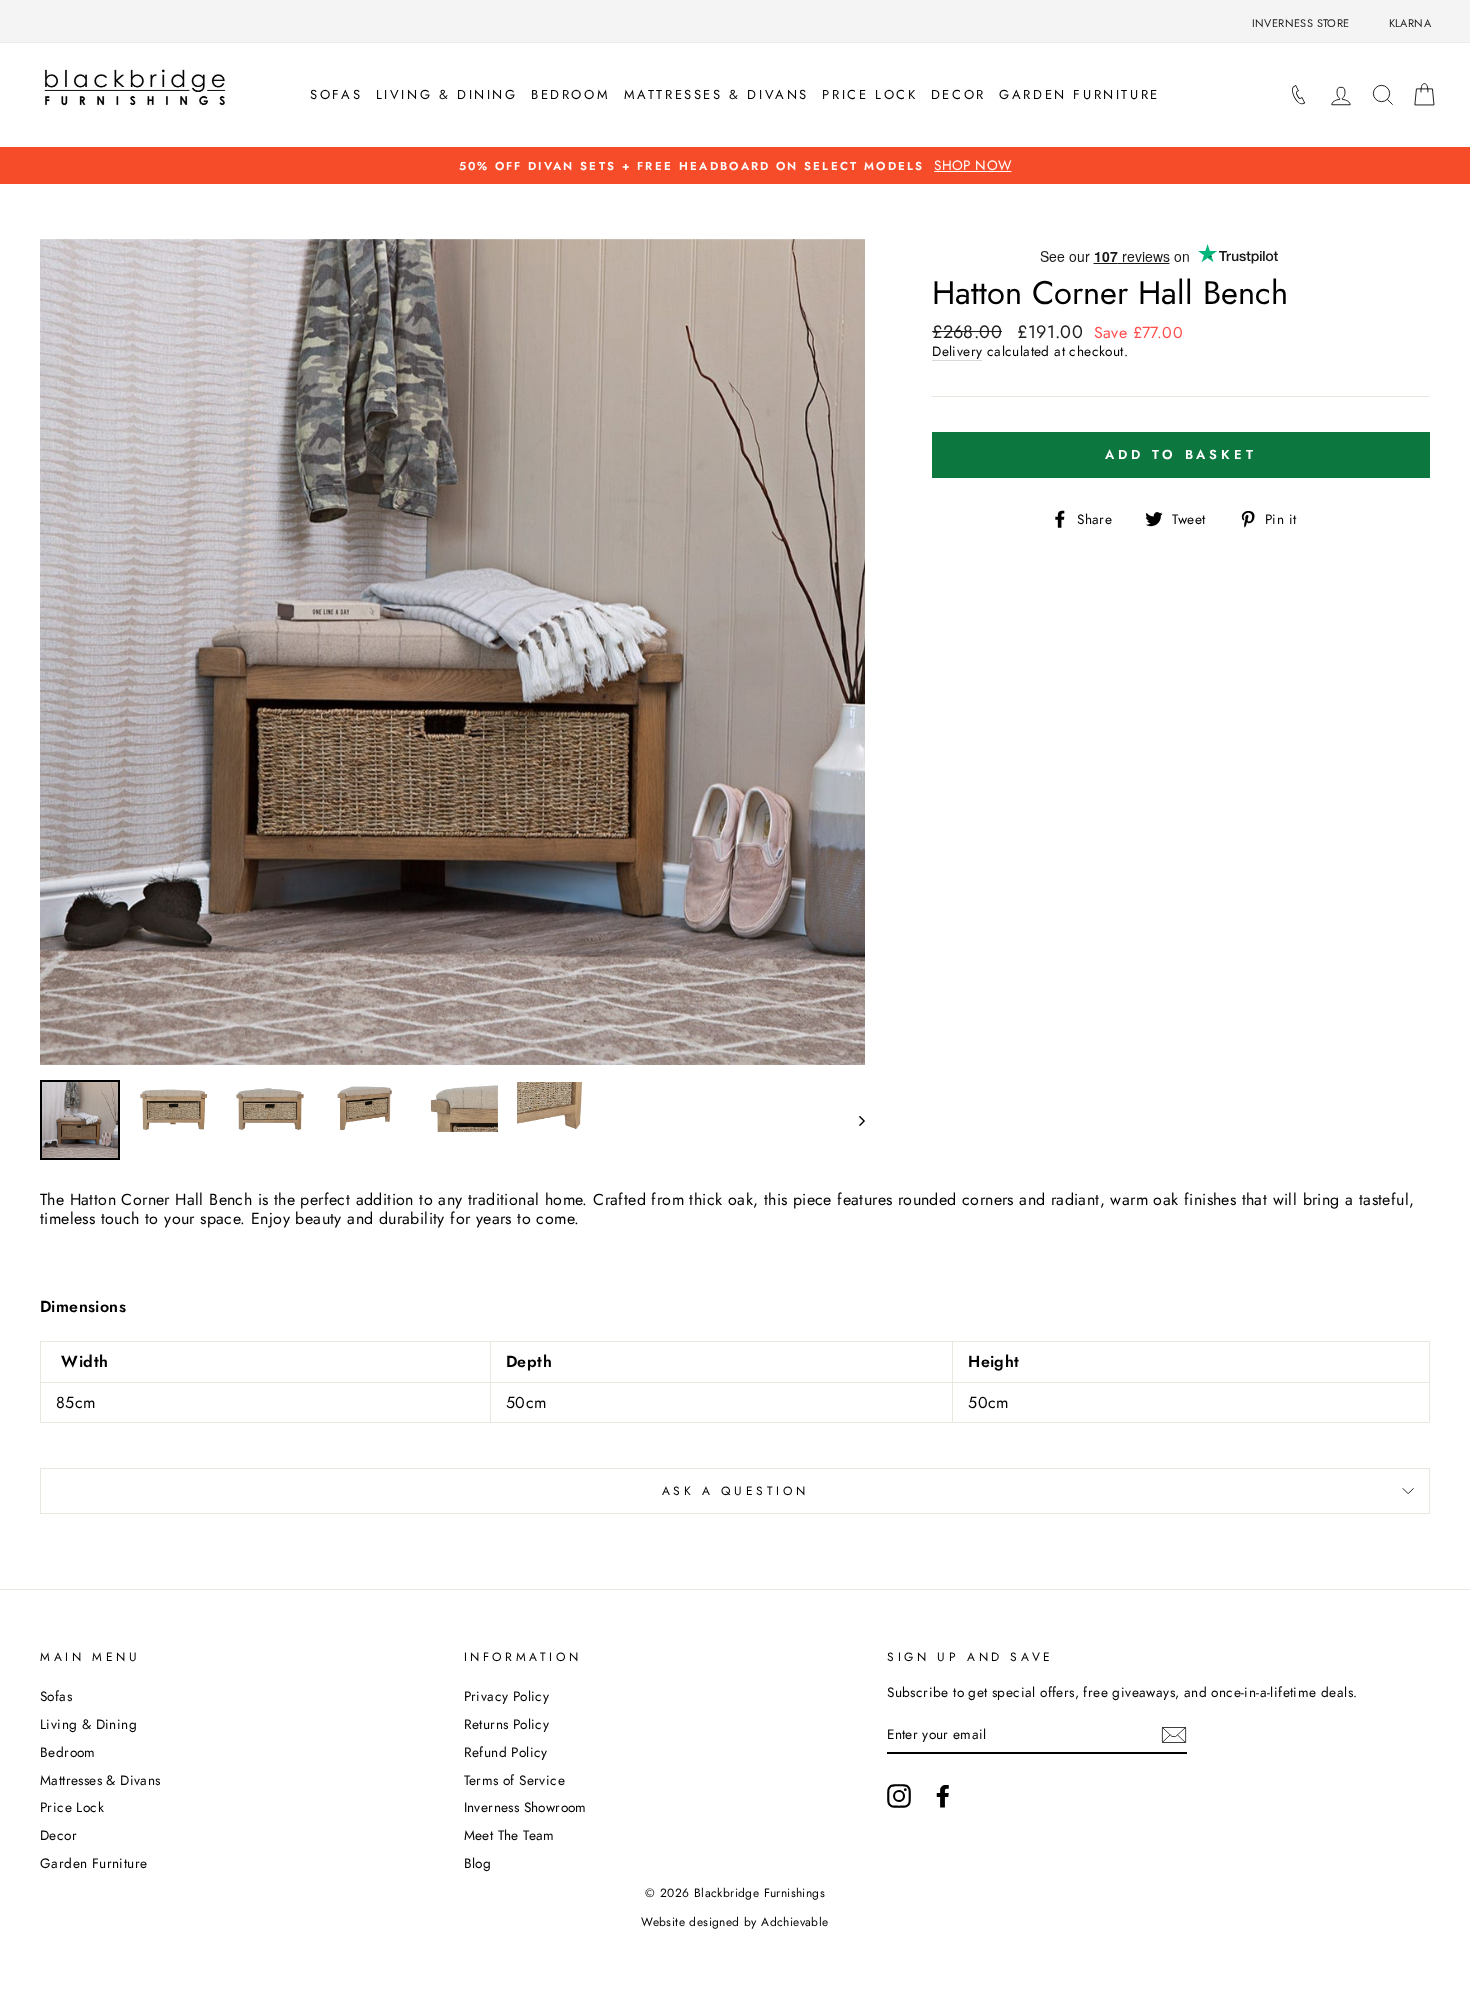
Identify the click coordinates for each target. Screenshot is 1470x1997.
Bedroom (570, 94)
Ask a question (735, 1491)
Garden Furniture (1079, 94)
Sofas (336, 94)
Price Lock (869, 94)
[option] (735, 165)
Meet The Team (509, 1835)
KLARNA (1410, 23)
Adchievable (794, 1922)
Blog (478, 1863)
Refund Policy (506, 1752)
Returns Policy (507, 1724)
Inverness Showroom (525, 1807)
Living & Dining (447, 94)
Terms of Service (514, 1780)
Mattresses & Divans (716, 94)
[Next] (852, 1120)
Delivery (957, 351)
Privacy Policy (507, 1696)
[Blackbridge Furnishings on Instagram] (899, 1796)
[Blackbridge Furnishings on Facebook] (943, 1796)
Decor (958, 94)
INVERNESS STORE (1301, 23)
